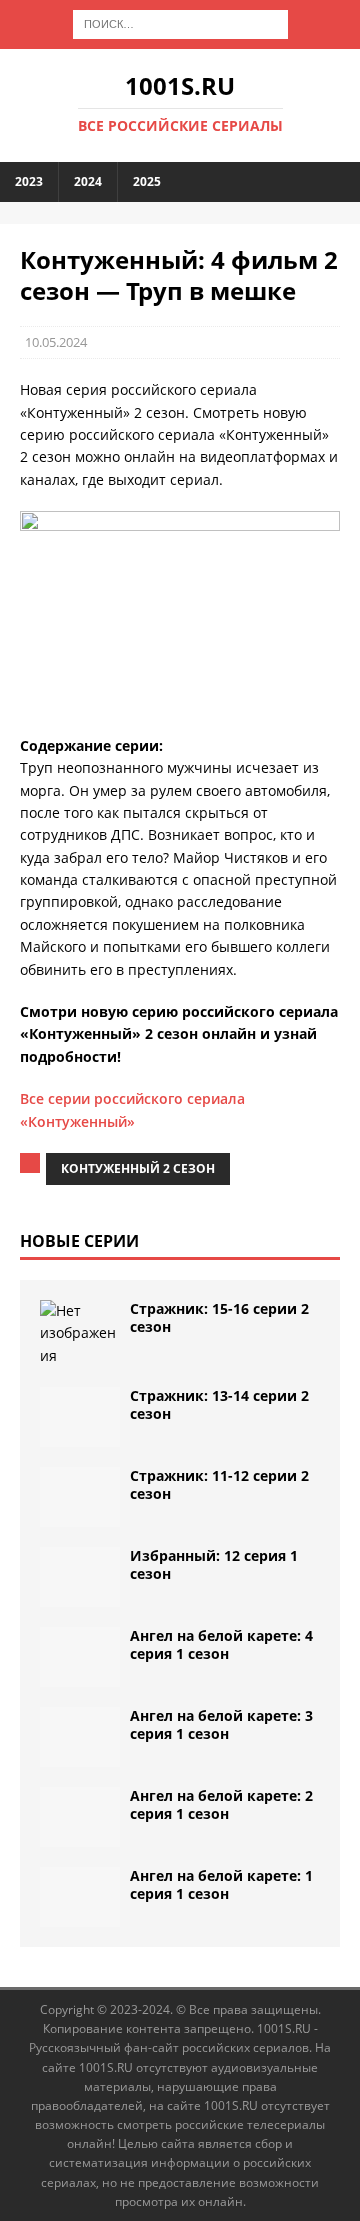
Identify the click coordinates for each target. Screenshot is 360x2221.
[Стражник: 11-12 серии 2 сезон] (80, 1497)
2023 (29, 181)
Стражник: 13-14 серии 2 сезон (219, 1404)
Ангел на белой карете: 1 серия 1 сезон (221, 1884)
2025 (147, 181)
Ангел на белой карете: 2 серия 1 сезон (221, 1804)
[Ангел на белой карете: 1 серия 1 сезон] (80, 1897)
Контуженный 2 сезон (138, 1168)
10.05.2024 (56, 342)
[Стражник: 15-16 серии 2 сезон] (80, 1333)
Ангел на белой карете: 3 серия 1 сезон (221, 1724)
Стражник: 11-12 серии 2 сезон (219, 1484)
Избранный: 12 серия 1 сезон (214, 1564)
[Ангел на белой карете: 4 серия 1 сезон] (80, 1657)
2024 (88, 181)
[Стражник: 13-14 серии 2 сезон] (80, 1417)
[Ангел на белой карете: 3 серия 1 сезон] (80, 1737)
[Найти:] (180, 22)
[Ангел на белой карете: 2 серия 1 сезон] (80, 1817)
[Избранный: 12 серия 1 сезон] (80, 1577)
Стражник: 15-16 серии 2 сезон (219, 1317)
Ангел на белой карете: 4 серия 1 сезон (221, 1644)
